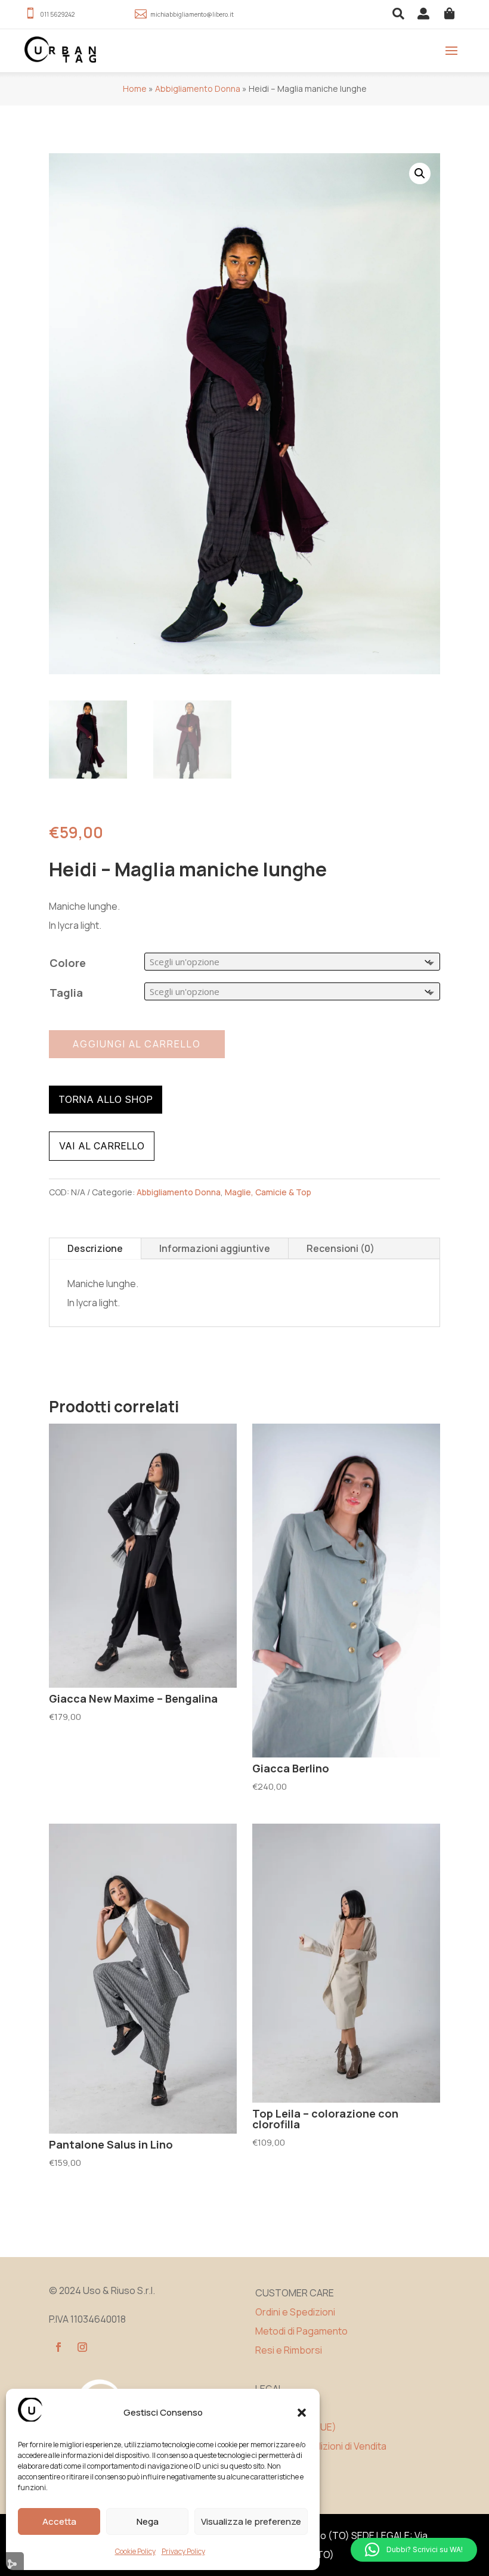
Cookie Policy (135, 2551)
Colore (68, 963)
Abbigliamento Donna (198, 89)
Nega (148, 2521)
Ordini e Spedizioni (295, 2312)
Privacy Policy (183, 2551)
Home (135, 89)
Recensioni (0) (341, 1248)
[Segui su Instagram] (82, 2347)
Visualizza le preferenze (251, 2521)
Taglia (66, 993)
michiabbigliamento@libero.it (192, 14)
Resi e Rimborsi (289, 2350)
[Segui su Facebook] (58, 2347)
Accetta (59, 2521)
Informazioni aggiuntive (215, 1248)
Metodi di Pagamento (301, 2331)
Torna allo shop (106, 1099)
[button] (302, 2413)
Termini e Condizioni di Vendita (321, 2446)
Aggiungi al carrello (137, 1044)
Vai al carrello (102, 1146)
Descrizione (95, 1248)
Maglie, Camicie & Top (268, 1192)
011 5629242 (57, 14)
